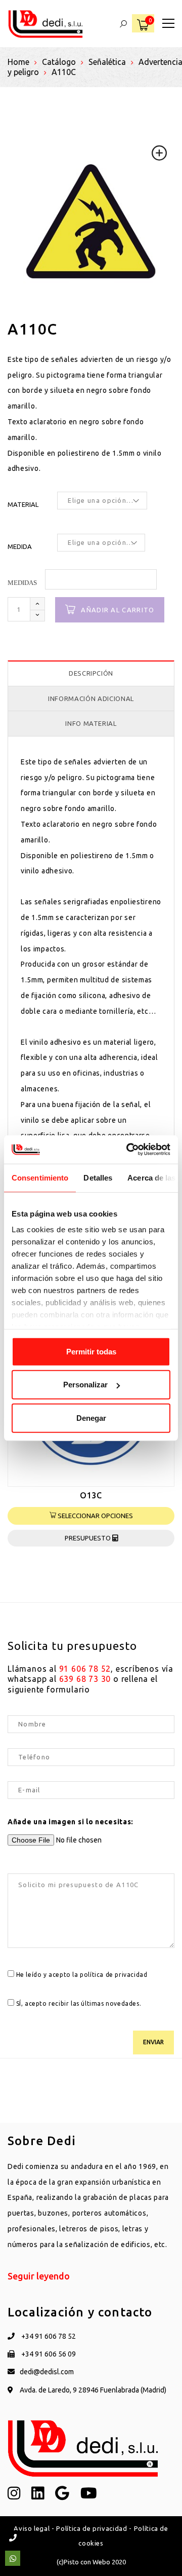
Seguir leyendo (39, 2276)
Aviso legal (32, 2528)
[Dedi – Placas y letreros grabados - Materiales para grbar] (45, 23)
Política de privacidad (92, 2528)
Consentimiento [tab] (40, 1177)
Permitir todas (91, 1351)
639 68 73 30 (85, 1679)
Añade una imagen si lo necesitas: (71, 1822)
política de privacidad (113, 1975)
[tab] (91, 673)
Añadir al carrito (118, 610)
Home (18, 62)
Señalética (107, 62)
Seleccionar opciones (95, 1516)
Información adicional (91, 698)
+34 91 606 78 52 (48, 2336)
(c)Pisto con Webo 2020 (91, 2562)
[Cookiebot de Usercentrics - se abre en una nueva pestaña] (128, 1150)
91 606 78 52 (85, 1669)
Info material (91, 723)
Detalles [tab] (98, 1177)
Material (23, 504)
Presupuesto (88, 1538)
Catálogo (59, 62)
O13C (91, 1495)
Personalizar (85, 1385)
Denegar (91, 1418)
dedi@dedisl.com (47, 2372)
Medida (20, 546)
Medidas (22, 583)
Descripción (91, 673)
